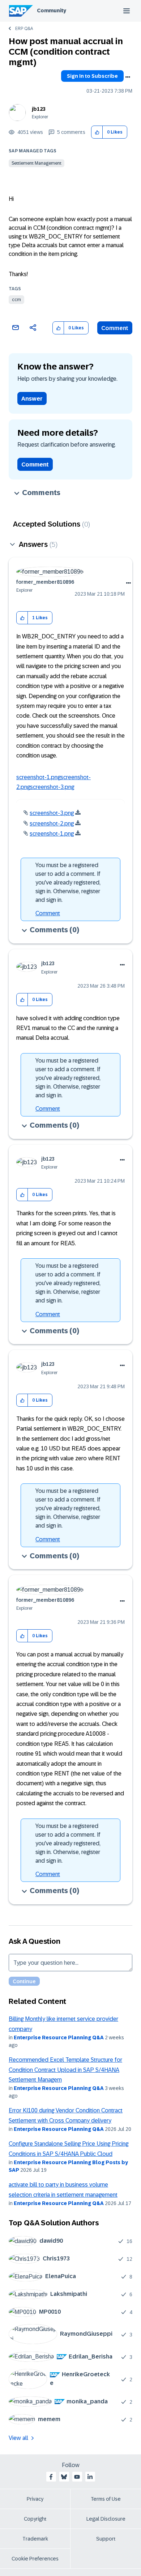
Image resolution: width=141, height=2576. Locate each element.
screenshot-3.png (52, 787)
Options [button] (128, 77)
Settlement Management (37, 163)
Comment (115, 328)
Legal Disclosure (106, 2519)
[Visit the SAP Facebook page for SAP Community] (51, 2477)
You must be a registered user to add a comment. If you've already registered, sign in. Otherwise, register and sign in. (68, 882)
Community (52, 10)
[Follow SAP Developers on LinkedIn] (90, 2477)
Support (106, 2539)
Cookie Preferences (35, 2559)
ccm (16, 300)
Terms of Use (106, 2499)
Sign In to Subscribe (92, 76)
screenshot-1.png (38, 777)
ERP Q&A (24, 29)
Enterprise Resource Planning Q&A (59, 2037)
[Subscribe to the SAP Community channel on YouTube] (77, 2477)
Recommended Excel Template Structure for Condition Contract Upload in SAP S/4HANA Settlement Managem (65, 2070)
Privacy (35, 2499)
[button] (97, 132)
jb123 (39, 109)
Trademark (35, 2539)
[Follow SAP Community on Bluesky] (64, 2477)
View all (18, 2438)
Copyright (35, 2519)
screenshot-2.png (52, 824)
